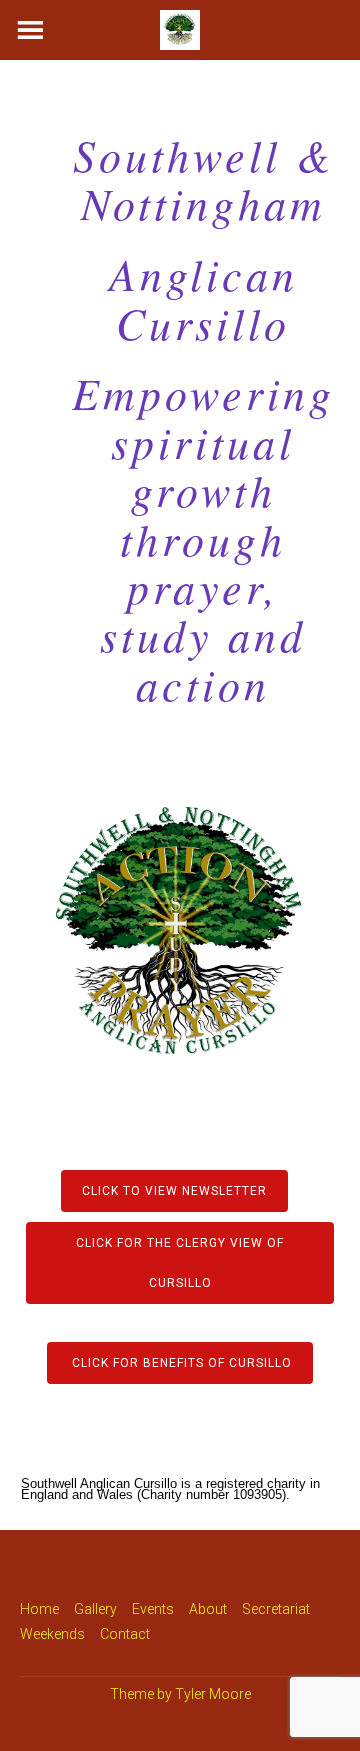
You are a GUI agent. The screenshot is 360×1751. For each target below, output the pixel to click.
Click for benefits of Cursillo (180, 1363)
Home (39, 1609)
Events (153, 1609)
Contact (125, 1634)
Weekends (52, 1634)
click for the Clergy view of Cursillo (180, 1263)
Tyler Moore (213, 1694)
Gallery (95, 1609)
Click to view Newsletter (174, 1191)
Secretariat (276, 1609)
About (208, 1609)
